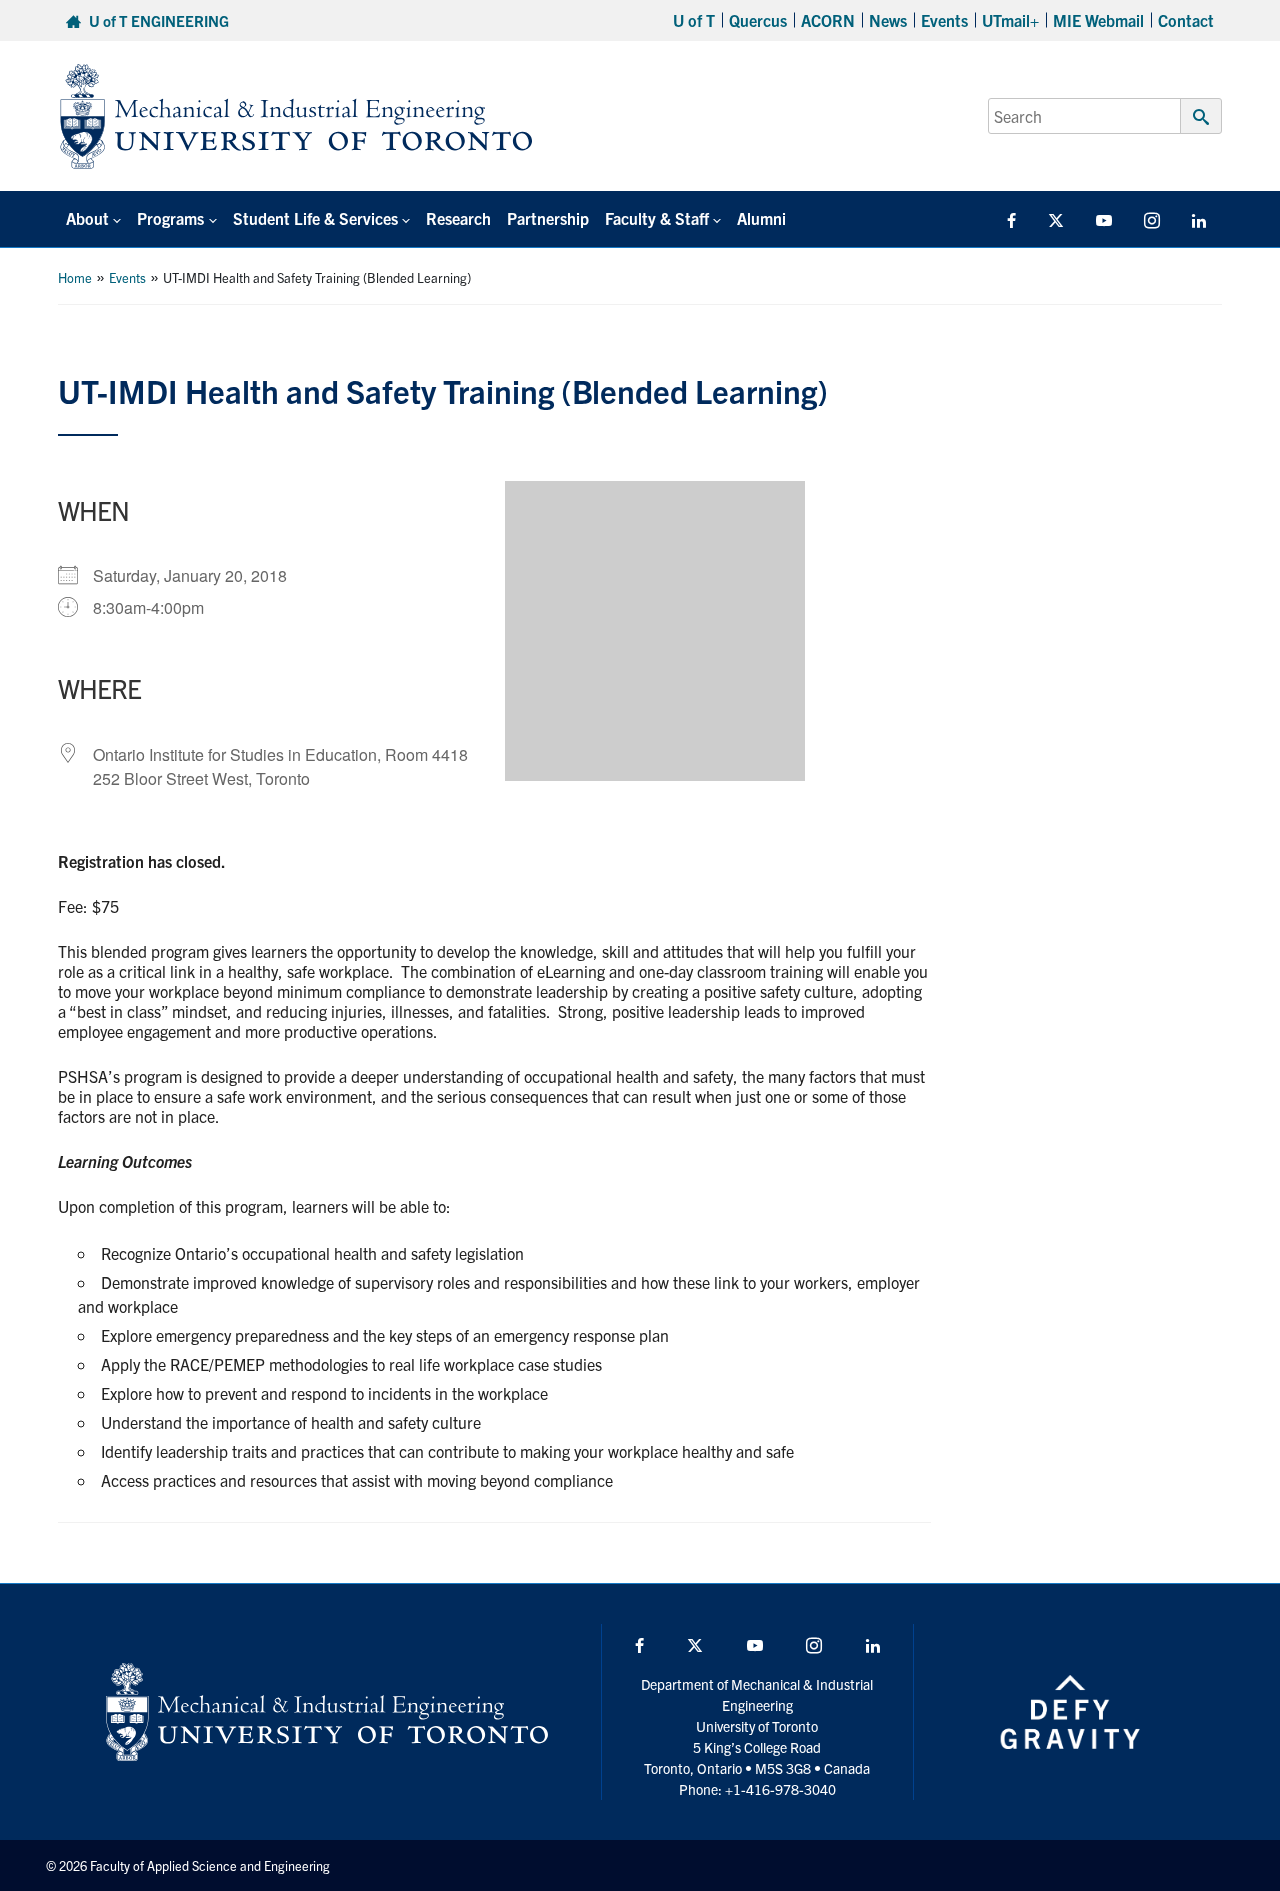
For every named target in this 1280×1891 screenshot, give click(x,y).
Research (458, 218)
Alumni (761, 218)
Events (944, 20)
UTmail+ (1010, 20)
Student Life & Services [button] (315, 218)
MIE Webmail (1098, 20)
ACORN (828, 20)
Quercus (758, 20)
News (888, 20)
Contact (1186, 20)
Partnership (548, 218)
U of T (694, 20)
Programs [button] (170, 218)
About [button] (87, 218)
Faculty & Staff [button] (657, 218)
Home (75, 277)
